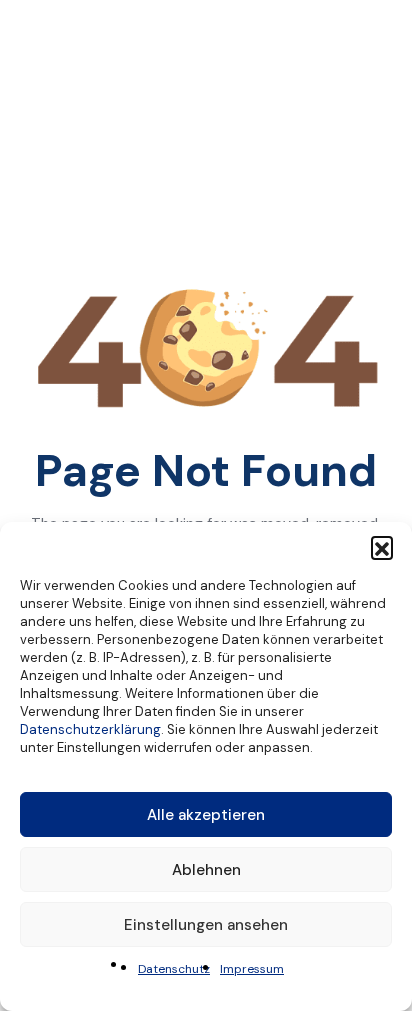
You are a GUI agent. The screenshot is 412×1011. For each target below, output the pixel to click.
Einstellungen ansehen (206, 925)
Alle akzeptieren (206, 815)
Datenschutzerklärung (90, 729)
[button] (382, 547)
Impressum (252, 969)
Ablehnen (206, 870)
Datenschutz (174, 969)
